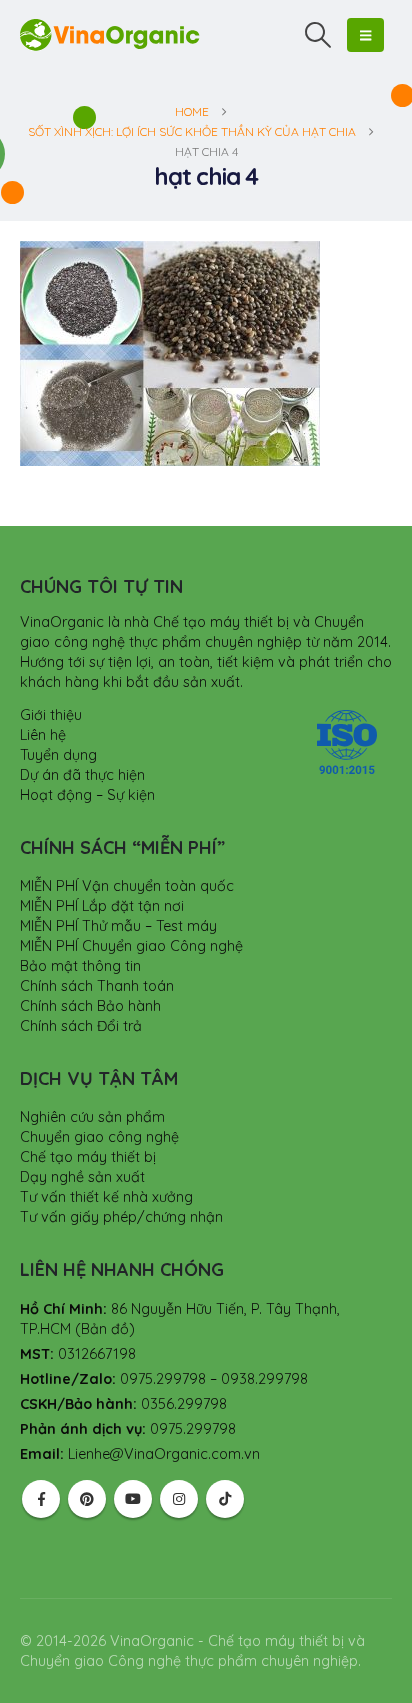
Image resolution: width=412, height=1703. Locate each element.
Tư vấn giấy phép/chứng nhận (121, 1217)
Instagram (179, 1499)
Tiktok (225, 1499)
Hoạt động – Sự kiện (87, 795)
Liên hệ (43, 735)
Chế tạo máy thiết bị (88, 1157)
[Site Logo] (110, 34)
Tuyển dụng (58, 755)
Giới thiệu (51, 715)
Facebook (41, 1499)
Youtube (133, 1499)
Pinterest (87, 1499)
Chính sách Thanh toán (97, 986)
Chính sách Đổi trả (81, 1026)
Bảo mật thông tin (80, 966)
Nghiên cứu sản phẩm (92, 1117)
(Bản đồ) (105, 1329)
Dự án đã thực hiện (82, 775)
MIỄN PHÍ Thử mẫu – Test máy (118, 926)
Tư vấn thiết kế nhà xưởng (106, 1197)
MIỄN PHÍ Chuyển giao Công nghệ (131, 946)
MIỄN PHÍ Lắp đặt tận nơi (102, 906)
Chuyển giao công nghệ (99, 1137)
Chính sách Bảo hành (90, 1006)
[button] (318, 35)
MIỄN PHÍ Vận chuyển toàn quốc (127, 886)
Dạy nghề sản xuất (82, 1177)
